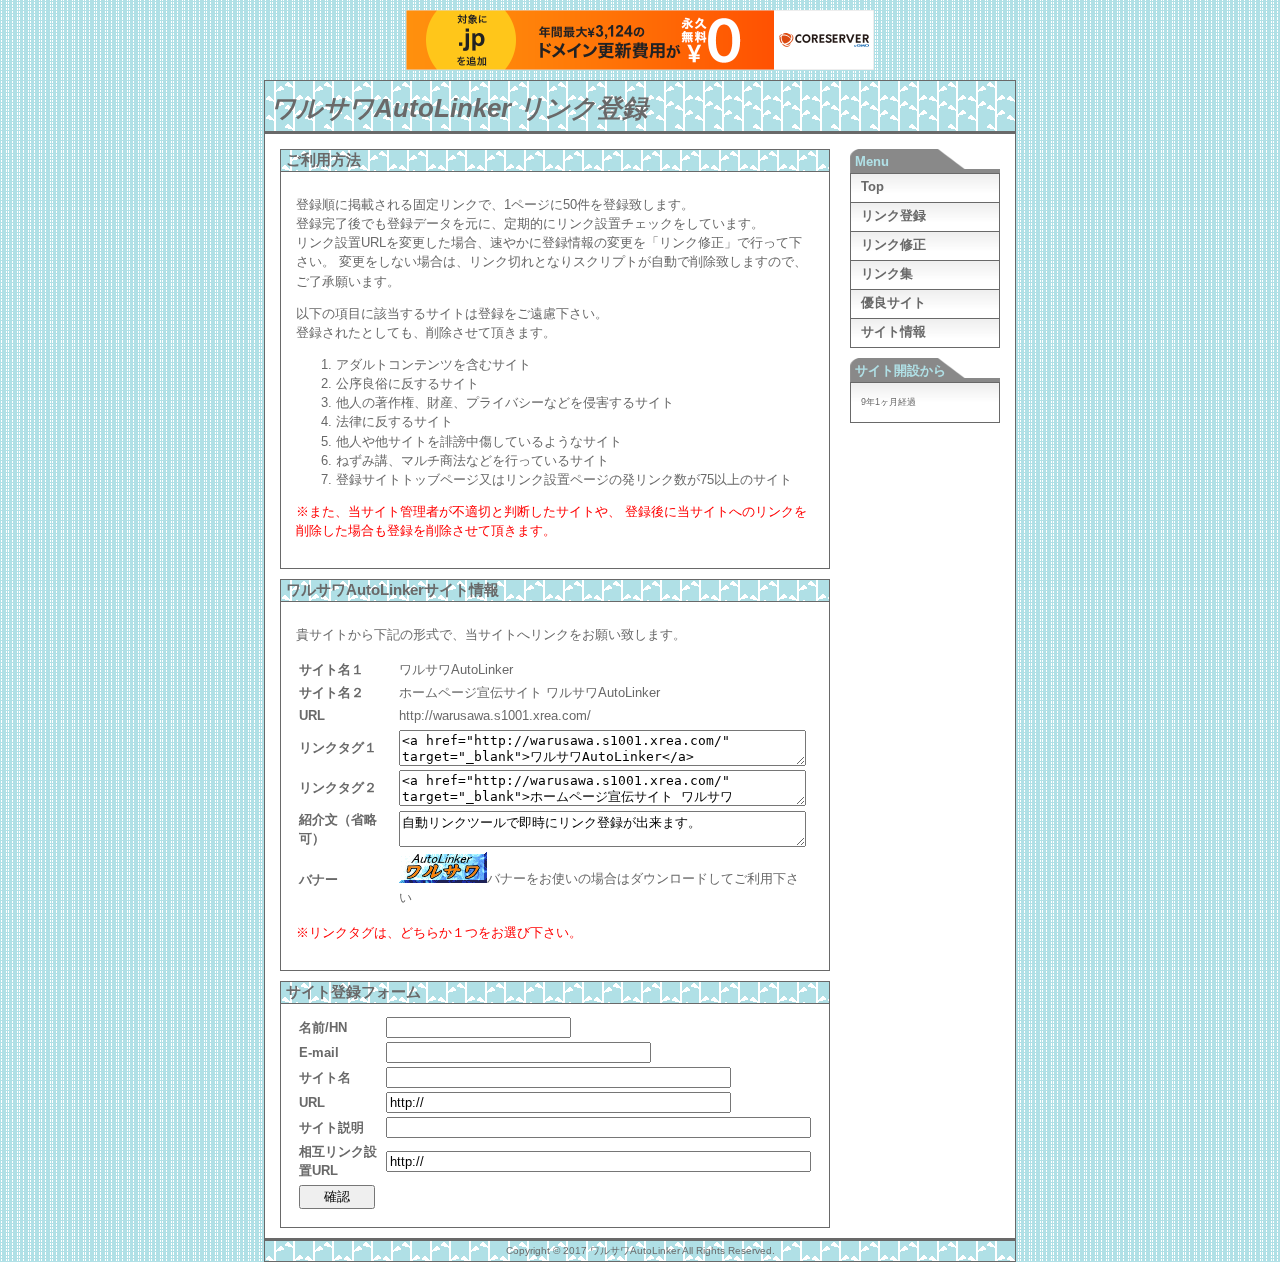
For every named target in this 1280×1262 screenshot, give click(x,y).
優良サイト (893, 302)
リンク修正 (893, 244)
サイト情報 (893, 331)
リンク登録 (893, 215)
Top (872, 186)
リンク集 (887, 273)
